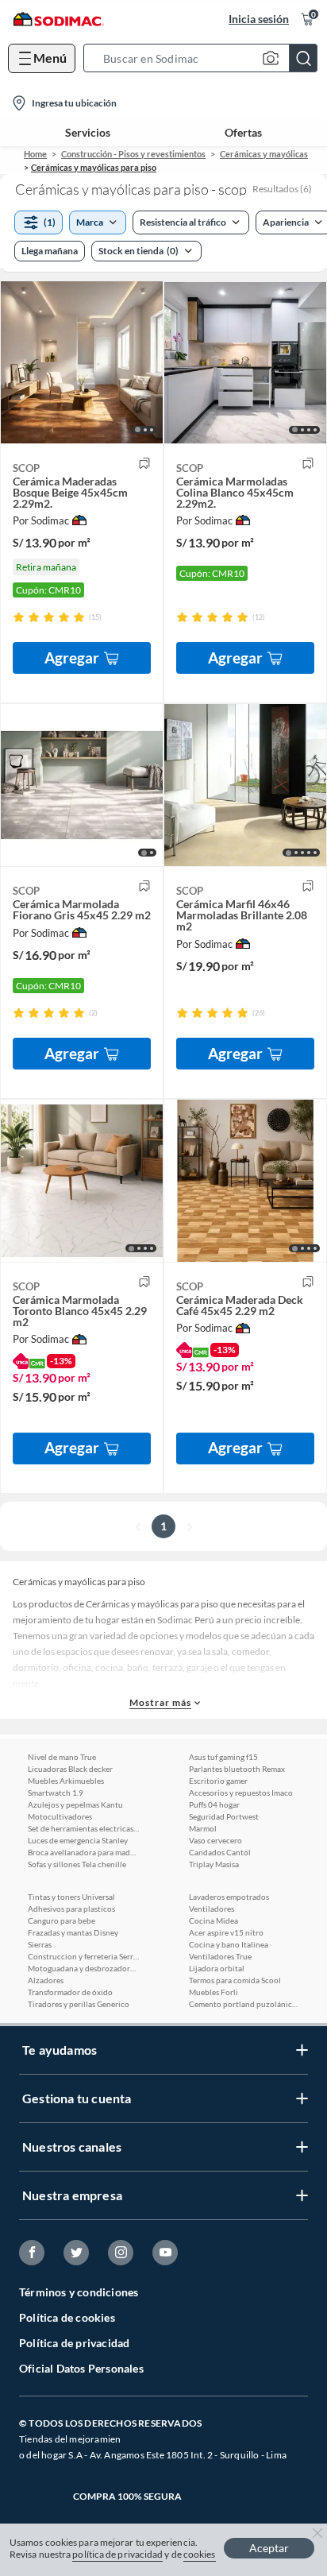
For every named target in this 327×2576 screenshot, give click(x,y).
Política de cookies (67, 2317)
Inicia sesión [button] (259, 19)
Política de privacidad (74, 2343)
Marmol (203, 1828)
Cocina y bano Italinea (229, 1944)
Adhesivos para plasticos (71, 1909)
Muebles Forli (214, 1992)
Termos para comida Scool (235, 1980)
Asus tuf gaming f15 (223, 1757)
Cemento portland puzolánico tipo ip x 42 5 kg (244, 2004)
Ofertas (243, 133)
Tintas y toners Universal (71, 1897)
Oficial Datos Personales (81, 2368)
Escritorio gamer (218, 1781)
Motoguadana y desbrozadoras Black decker (83, 1968)
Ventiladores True (220, 1956)
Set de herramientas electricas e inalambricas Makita (83, 1828)
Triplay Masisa (214, 1864)
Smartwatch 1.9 (56, 1793)
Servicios (88, 133)
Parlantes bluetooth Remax (237, 1769)
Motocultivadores (60, 1816)
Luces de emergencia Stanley (78, 1840)
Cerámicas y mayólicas (264, 154)
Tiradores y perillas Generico (79, 2004)
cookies (200, 2554)
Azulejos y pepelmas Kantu (75, 1804)
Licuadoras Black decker (70, 1769)
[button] (205, 58)
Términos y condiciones (79, 2292)
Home (35, 154)
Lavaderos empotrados (229, 1897)
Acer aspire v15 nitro (226, 1932)
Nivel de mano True (62, 1757)
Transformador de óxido (70, 1992)
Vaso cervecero (215, 1840)
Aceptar (269, 2548)
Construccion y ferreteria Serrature (83, 1956)
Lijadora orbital (217, 1968)
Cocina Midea (214, 1920)
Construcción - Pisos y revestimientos (133, 154)
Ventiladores (212, 1909)
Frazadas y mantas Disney (73, 1932)
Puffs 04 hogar (214, 1804)
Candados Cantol (220, 1852)
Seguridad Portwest (224, 1816)
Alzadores (46, 1980)
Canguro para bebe (62, 1920)
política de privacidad (117, 2554)
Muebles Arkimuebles (66, 1781)
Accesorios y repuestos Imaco (241, 1793)
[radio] (19, 617)
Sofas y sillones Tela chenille (77, 1864)
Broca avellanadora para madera (83, 1852)
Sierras (40, 1944)
